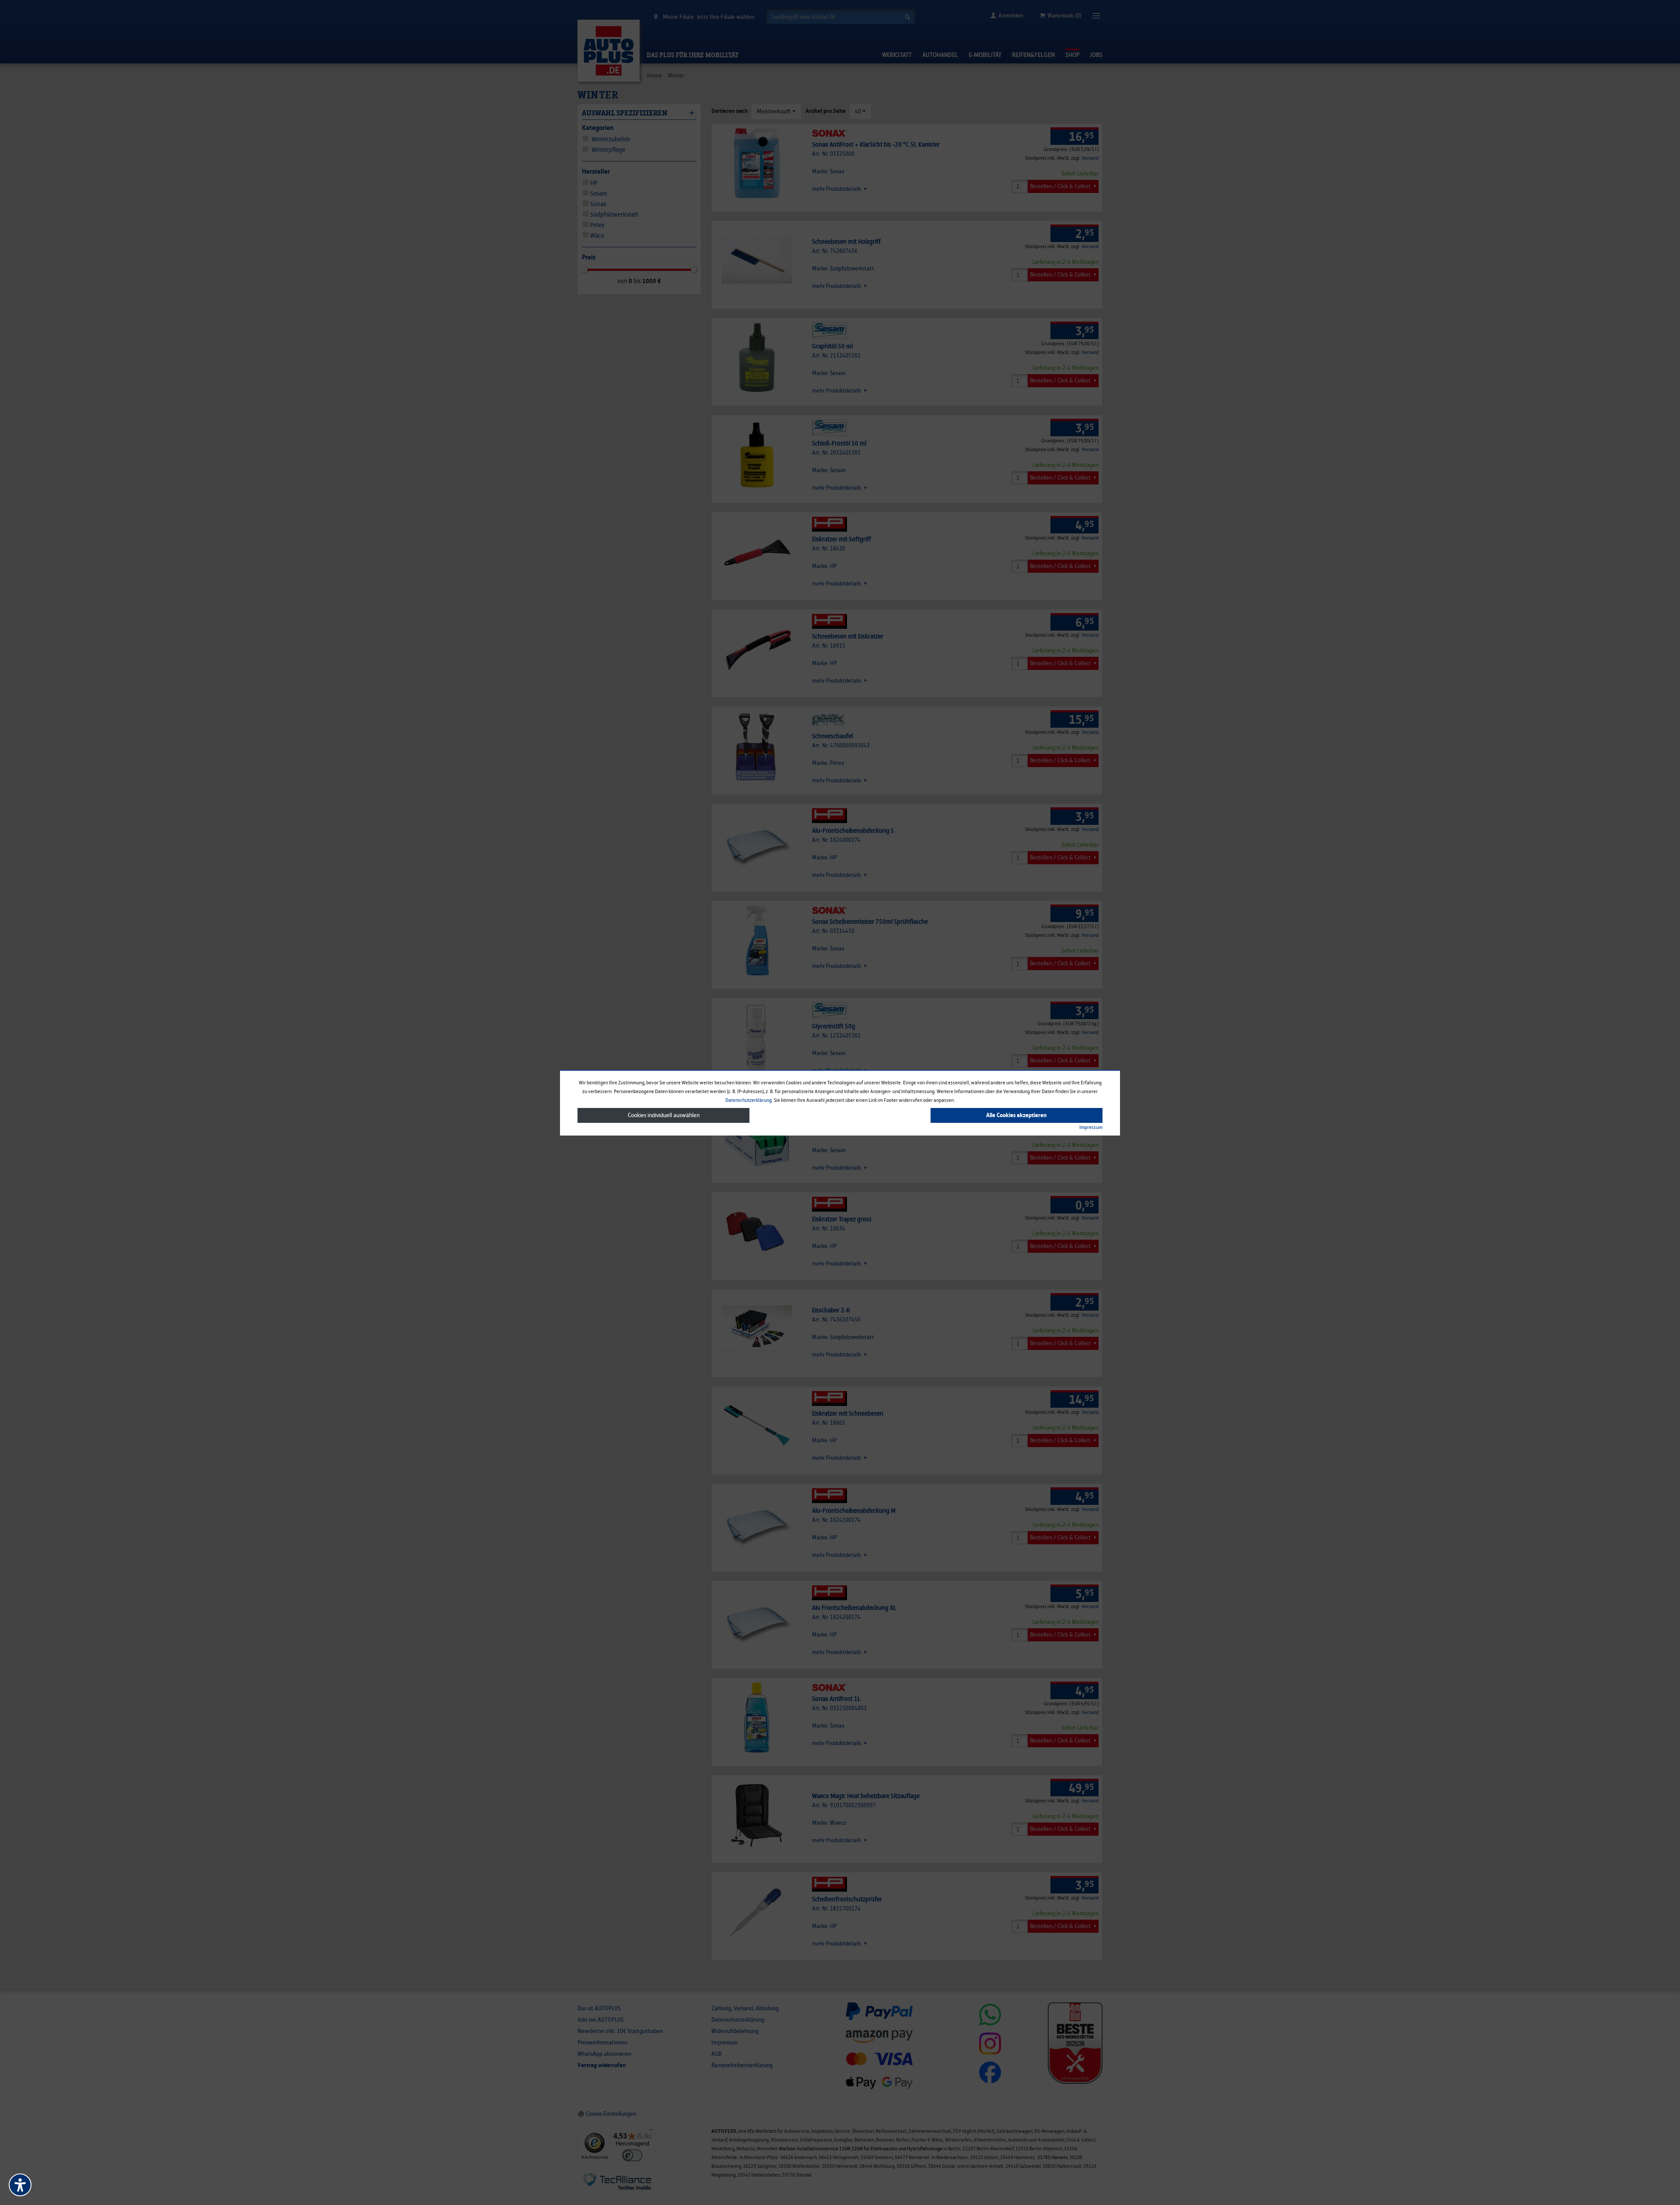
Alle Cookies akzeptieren (1016, 1115)
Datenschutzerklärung (749, 1100)
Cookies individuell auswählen (664, 1115)
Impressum (1091, 1127)
